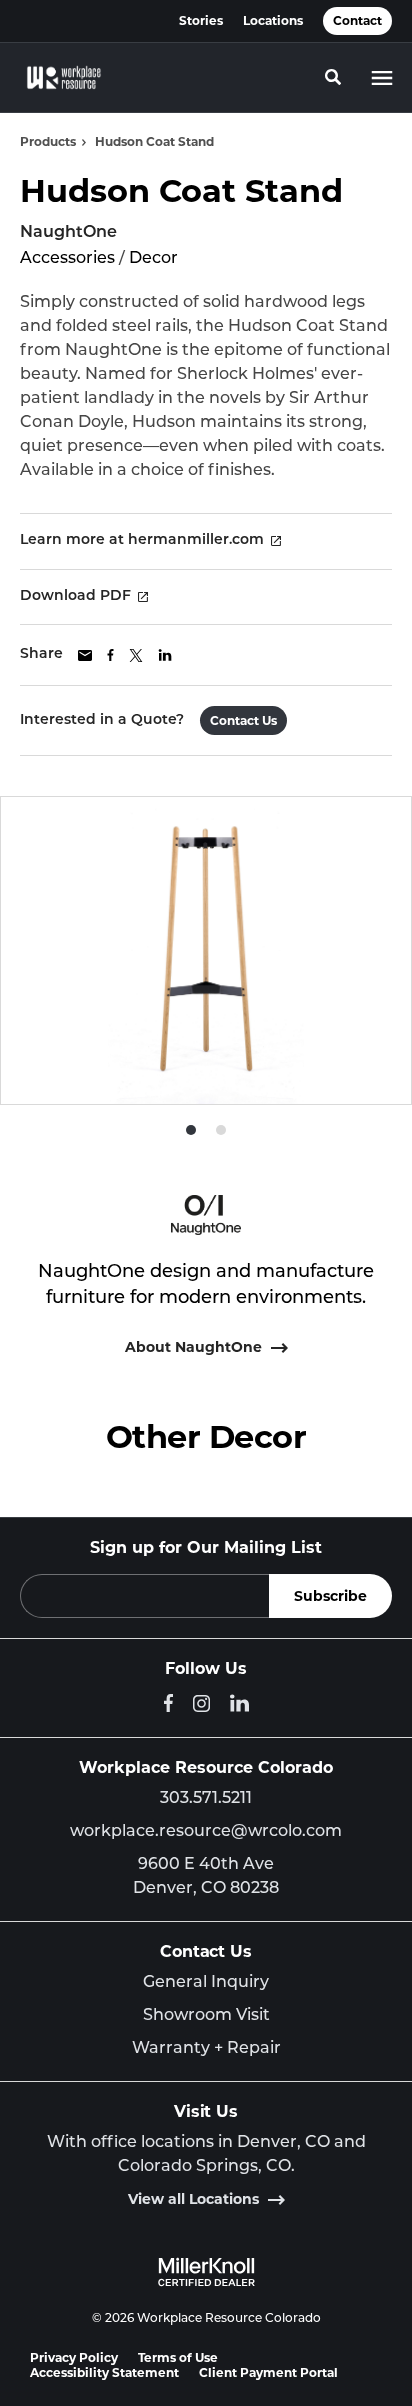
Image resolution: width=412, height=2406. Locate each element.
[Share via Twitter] (136, 655)
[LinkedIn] (239, 1703)
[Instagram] (201, 1703)
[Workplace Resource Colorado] (64, 78)
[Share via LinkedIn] (165, 655)
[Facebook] (168, 1703)
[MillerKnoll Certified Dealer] (206, 2272)
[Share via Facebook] (110, 655)
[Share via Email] (85, 655)
